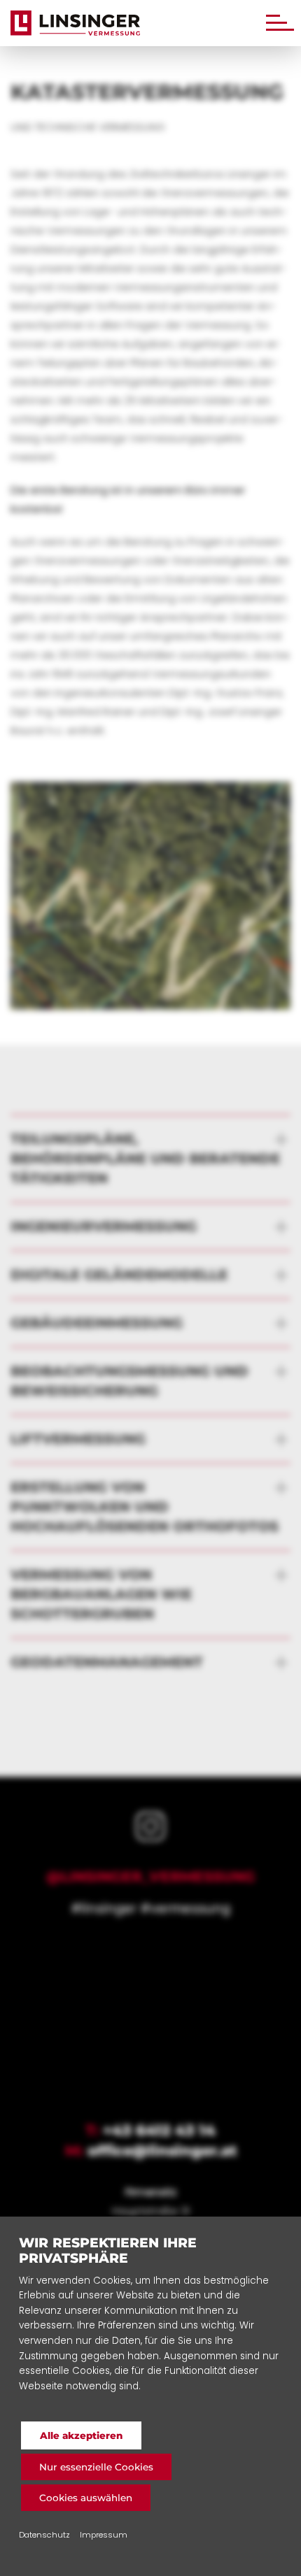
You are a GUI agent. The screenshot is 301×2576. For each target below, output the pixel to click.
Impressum (104, 2535)
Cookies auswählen (86, 2498)
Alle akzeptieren (81, 2435)
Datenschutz (44, 2535)
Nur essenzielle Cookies (96, 2467)
